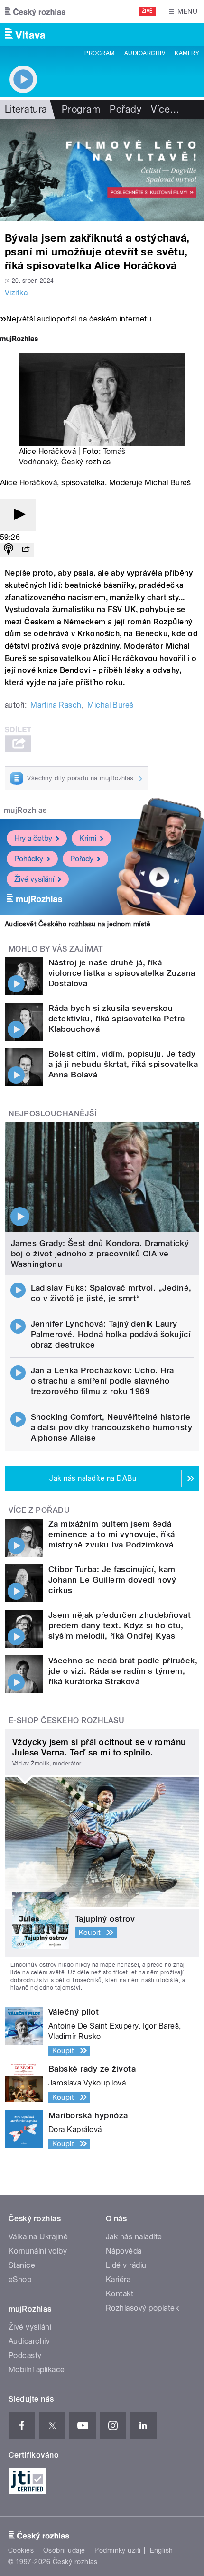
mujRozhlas (25, 810)
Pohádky (29, 859)
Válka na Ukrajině (38, 2237)
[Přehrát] (18, 515)
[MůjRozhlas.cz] (19, 340)
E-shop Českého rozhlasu (66, 1721)
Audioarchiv (145, 53)
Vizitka (16, 293)
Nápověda (124, 2251)
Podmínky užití (118, 2550)
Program (99, 53)
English (161, 2550)
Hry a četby (33, 838)
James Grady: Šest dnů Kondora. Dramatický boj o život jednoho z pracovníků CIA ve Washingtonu (100, 1254)
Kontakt (120, 2294)
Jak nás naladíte (134, 2237)
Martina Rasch (56, 705)
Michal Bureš (111, 705)
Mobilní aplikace (37, 2370)
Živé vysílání (34, 879)
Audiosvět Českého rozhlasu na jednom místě (78, 924)
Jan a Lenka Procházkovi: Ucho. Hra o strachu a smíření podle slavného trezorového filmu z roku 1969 (102, 1381)
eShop (20, 2279)
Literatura (26, 109)
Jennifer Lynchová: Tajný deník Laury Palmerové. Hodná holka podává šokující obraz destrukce (111, 1334)
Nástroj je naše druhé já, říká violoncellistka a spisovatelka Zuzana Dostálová (122, 973)
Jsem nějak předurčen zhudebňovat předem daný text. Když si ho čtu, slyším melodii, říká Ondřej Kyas (120, 1625)
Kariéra (118, 2279)
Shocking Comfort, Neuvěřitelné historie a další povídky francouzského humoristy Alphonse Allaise (112, 1427)
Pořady (125, 109)
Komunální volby (38, 2251)
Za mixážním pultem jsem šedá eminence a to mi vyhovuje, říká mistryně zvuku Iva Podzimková (112, 1534)
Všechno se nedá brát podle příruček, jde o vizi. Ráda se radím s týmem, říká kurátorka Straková (123, 1671)
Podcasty (25, 2355)
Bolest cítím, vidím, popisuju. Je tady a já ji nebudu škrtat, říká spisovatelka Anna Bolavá (123, 1064)
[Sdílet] (26, 550)
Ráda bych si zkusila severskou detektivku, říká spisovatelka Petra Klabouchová (117, 1019)
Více (165, 109)
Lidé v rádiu (126, 2265)
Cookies (21, 2550)
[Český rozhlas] (35, 11)
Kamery (187, 53)
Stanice (22, 2265)
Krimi (88, 838)
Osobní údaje (64, 2550)
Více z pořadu (39, 1510)
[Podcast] (9, 550)
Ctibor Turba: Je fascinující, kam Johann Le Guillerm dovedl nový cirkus (112, 1580)
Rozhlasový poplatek (142, 2308)
